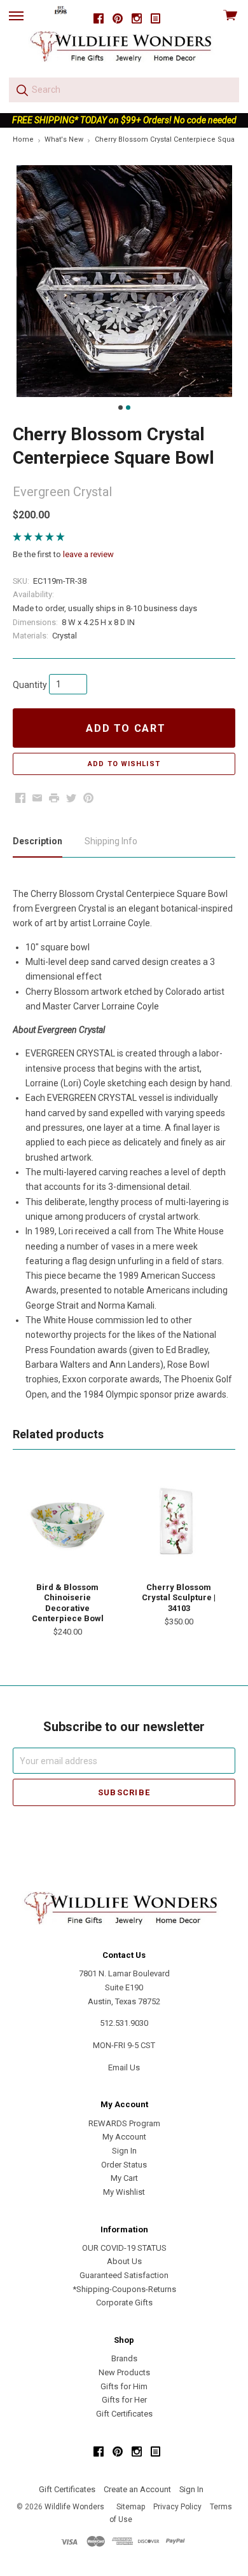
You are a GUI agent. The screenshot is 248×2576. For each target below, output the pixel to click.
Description (38, 841)
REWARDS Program (124, 2123)
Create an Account (137, 2489)
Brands (124, 2358)
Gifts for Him (124, 2386)
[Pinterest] (118, 19)
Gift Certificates (124, 2414)
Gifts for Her (124, 2400)
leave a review (88, 554)
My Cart (124, 2178)
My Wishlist (124, 2192)
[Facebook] (99, 19)
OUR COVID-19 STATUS (124, 2248)
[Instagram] (137, 19)
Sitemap (131, 2507)
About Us (124, 2261)
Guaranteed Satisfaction (124, 2275)
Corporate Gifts (124, 2303)
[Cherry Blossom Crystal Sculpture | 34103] (179, 1523)
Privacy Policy (177, 2507)
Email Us (124, 2067)
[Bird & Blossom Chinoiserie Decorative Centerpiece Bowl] (67, 1523)
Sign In (124, 2151)
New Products (124, 2372)
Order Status (124, 2165)
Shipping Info (111, 841)
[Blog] (156, 19)
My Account (124, 2137)
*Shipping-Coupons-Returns (124, 2289)
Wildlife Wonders (74, 2507)
